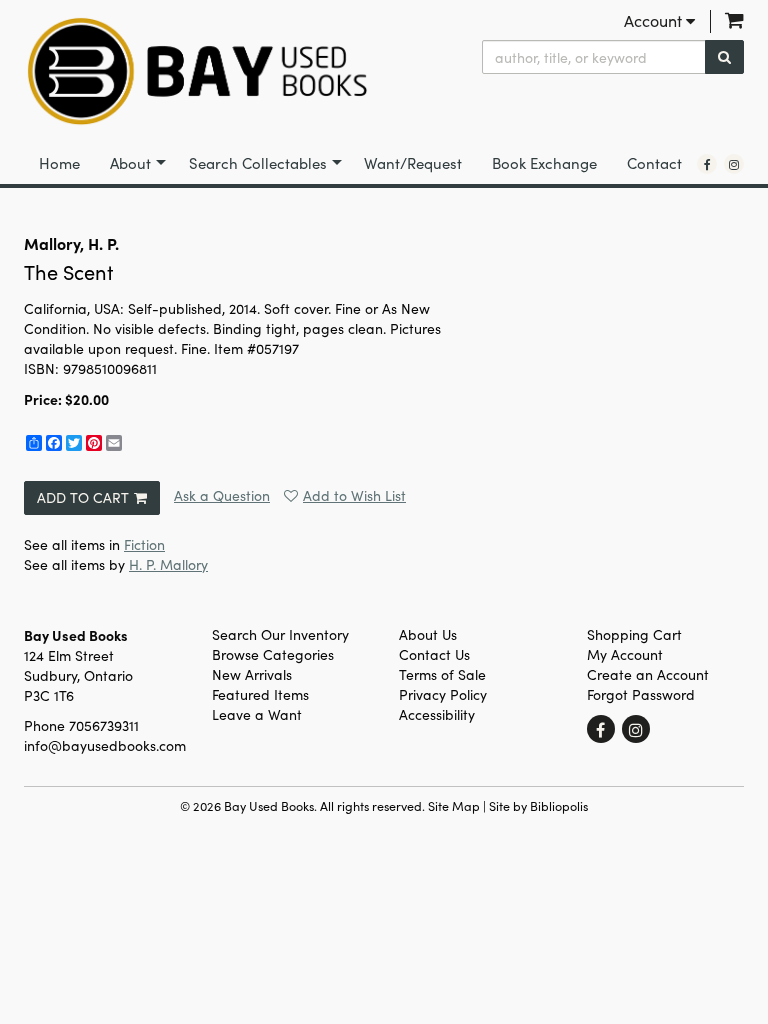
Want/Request (413, 163)
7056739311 (104, 725)
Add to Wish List (354, 495)
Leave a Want (257, 714)
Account (655, 20)
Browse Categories (273, 654)
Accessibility (437, 714)
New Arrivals (252, 674)
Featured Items (260, 694)
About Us (428, 634)
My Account (625, 654)
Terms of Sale (442, 674)
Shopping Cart (634, 634)
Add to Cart (83, 497)
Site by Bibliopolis (538, 805)
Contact (654, 163)
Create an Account (648, 674)
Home (59, 163)
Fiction (144, 544)
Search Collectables (258, 163)
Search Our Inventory (280, 634)
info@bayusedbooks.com (105, 745)
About (130, 163)
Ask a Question (222, 495)
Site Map (454, 805)
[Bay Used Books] (196, 71)
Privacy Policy (443, 694)
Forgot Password (641, 694)
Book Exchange (544, 163)
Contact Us (434, 654)
